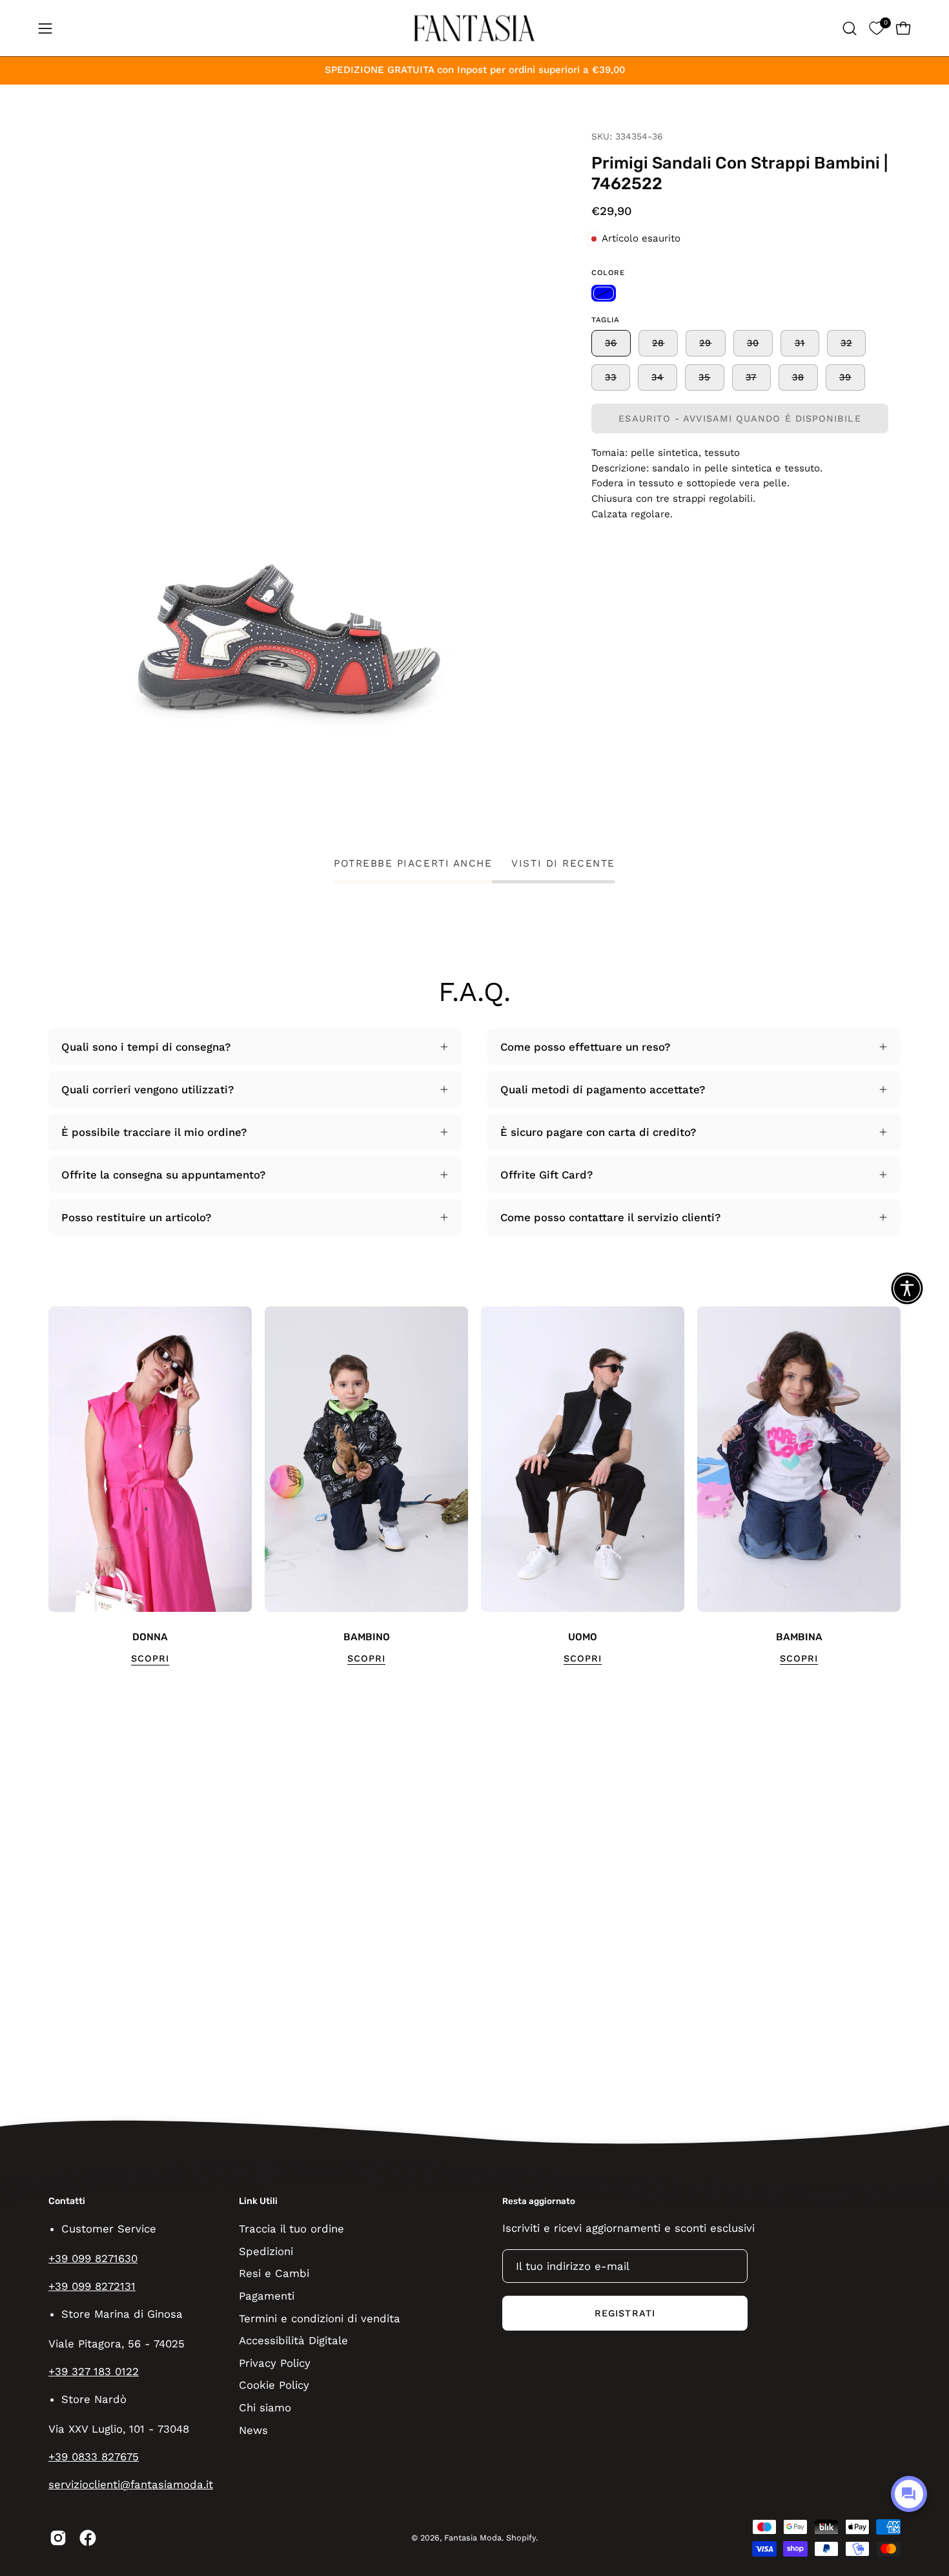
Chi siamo (265, 2407)
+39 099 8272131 (92, 2286)
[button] (850, 28)
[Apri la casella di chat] (909, 2494)
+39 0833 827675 (94, 2457)
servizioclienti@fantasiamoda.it (131, 2484)
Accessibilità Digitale (293, 2340)
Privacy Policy (275, 2362)
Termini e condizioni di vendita (320, 2318)
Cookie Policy (274, 2385)
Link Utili (258, 2201)
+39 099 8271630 (93, 2258)
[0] (876, 28)
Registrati (625, 2313)
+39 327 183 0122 (94, 2371)
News (253, 2429)
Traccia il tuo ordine (291, 2229)
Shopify (521, 2538)
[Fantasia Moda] (474, 28)
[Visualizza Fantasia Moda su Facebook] (88, 2538)
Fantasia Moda (473, 2538)
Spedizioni (266, 2251)
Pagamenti (267, 2295)
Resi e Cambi (274, 2273)
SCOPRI (150, 1658)
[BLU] (604, 293)
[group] (474, 1486)
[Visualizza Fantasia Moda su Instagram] (58, 2538)
